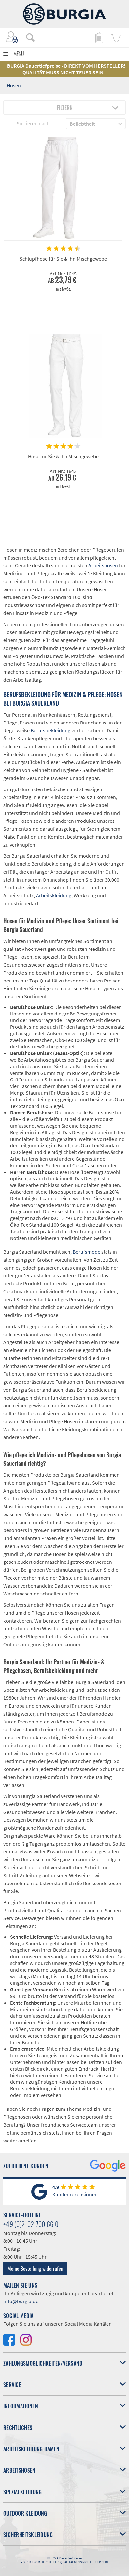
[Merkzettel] (99, 37)
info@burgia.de (21, 2301)
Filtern (65, 108)
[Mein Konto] (12, 37)
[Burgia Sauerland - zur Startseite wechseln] (64, 14)
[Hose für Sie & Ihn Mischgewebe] (63, 386)
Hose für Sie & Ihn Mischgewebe (63, 456)
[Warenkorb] (116, 37)
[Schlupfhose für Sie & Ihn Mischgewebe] (63, 189)
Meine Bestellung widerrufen (35, 2269)
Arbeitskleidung (54, 895)
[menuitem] (27, 37)
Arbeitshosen (103, 565)
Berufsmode (86, 1252)
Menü (19, 54)
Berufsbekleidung (51, 730)
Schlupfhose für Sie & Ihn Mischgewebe (63, 259)
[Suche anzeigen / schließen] (30, 37)
